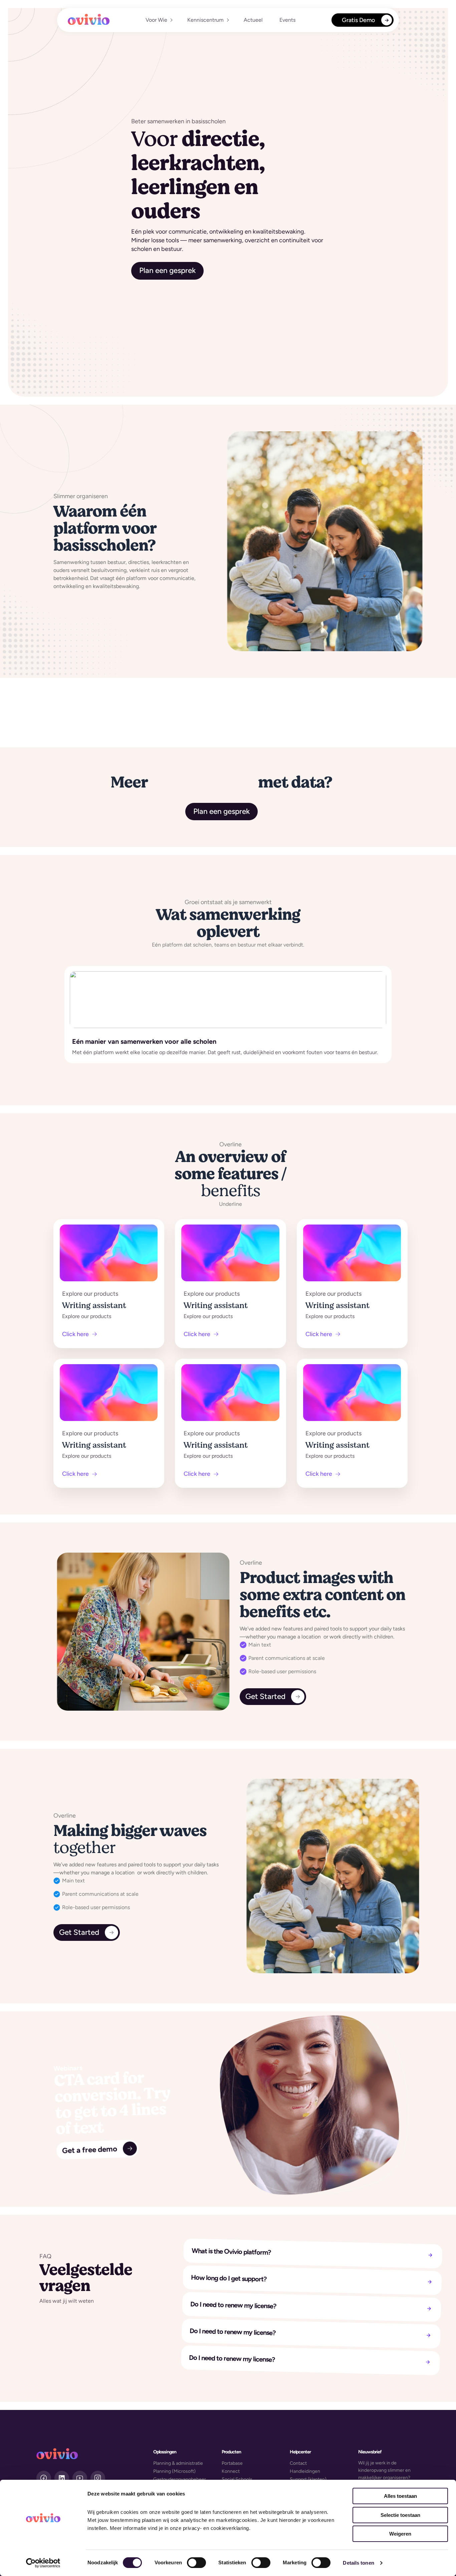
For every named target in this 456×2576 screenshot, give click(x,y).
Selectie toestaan (400, 2515)
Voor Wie (156, 20)
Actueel (253, 20)
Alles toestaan (400, 2496)
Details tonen (358, 2563)
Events (287, 20)
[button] (158, 20)
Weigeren (400, 2534)
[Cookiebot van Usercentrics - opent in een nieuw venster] (43, 2563)
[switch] (196, 2563)
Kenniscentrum (205, 20)
